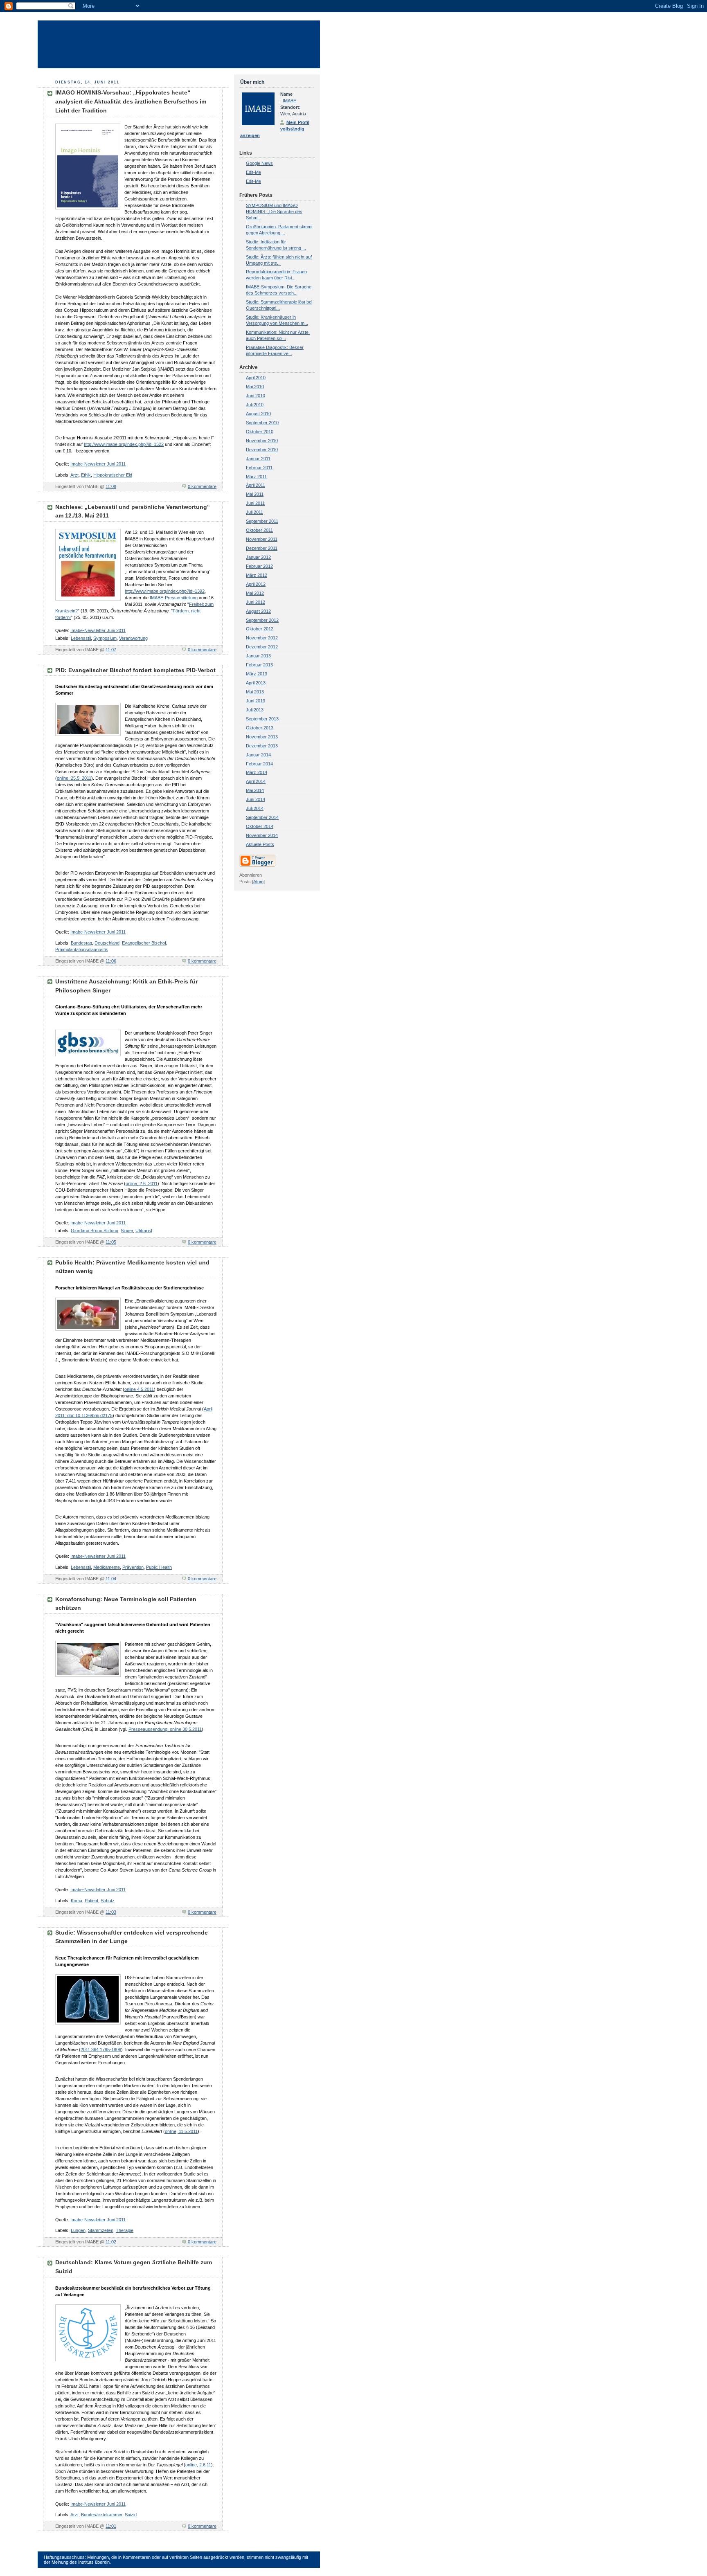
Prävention (133, 1567)
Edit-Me (253, 172)
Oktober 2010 (260, 432)
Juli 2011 (254, 512)
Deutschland (107, 943)
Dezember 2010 (262, 450)
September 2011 (262, 521)
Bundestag (81, 943)
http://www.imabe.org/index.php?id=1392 (165, 591)
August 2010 (258, 414)
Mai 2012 (255, 593)
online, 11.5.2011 (181, 2131)
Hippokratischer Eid (113, 475)
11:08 (111, 486)
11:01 (111, 2526)
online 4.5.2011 (139, 1389)
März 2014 (257, 772)
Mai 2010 (255, 387)
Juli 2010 (255, 405)
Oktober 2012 (260, 629)
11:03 (111, 1912)
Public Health (159, 1567)
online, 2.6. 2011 (142, 1183)
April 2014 (256, 781)
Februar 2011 (259, 468)
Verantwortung (133, 638)
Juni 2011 (255, 503)
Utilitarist (144, 1231)
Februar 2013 (259, 665)
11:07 (111, 650)
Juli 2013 (255, 710)
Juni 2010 (256, 396)
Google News (259, 163)
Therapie (125, 2230)
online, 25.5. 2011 (74, 778)
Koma (77, 1901)
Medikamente (107, 1567)
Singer (127, 1231)
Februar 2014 (259, 764)
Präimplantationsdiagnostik (82, 949)
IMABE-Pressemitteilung (174, 598)
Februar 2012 (259, 566)
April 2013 (256, 683)
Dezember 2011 (262, 548)
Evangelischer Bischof (144, 943)
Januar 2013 (258, 656)
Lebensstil (81, 638)
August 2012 (258, 611)
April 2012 (256, 584)
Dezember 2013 (262, 746)
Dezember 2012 (262, 647)
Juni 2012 (256, 602)
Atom (258, 882)
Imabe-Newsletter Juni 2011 (98, 464)
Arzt (74, 475)
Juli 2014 (255, 808)
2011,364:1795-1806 (101, 2050)
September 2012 (262, 620)
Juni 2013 (256, 701)
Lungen (78, 2230)
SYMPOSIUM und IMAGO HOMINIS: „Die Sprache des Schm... (274, 211)
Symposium (105, 638)
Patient (91, 1901)
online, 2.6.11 (198, 2465)
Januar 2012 (258, 557)
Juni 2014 (256, 799)
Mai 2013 (255, 692)
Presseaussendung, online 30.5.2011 (165, 1729)
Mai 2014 (255, 790)
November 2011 (262, 539)
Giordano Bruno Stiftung (95, 1231)
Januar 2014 (258, 755)
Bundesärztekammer (102, 2515)
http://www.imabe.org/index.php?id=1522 (124, 444)
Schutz (108, 1901)
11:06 (111, 961)
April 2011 (256, 485)
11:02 (111, 2242)
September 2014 (262, 817)
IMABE (289, 101)
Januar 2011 (258, 459)
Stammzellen (101, 2230)
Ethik (86, 475)
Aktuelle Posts (260, 844)
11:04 (111, 1579)
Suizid (131, 2515)
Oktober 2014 (260, 826)
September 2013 (262, 719)
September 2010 (262, 423)
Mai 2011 (255, 494)
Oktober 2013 (260, 728)
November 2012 (262, 638)
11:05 (111, 1242)
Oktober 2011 (259, 530)
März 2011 (256, 477)
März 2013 (257, 674)
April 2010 (256, 378)
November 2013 (262, 737)
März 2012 (257, 575)
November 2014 (262, 835)
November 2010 (262, 441)
